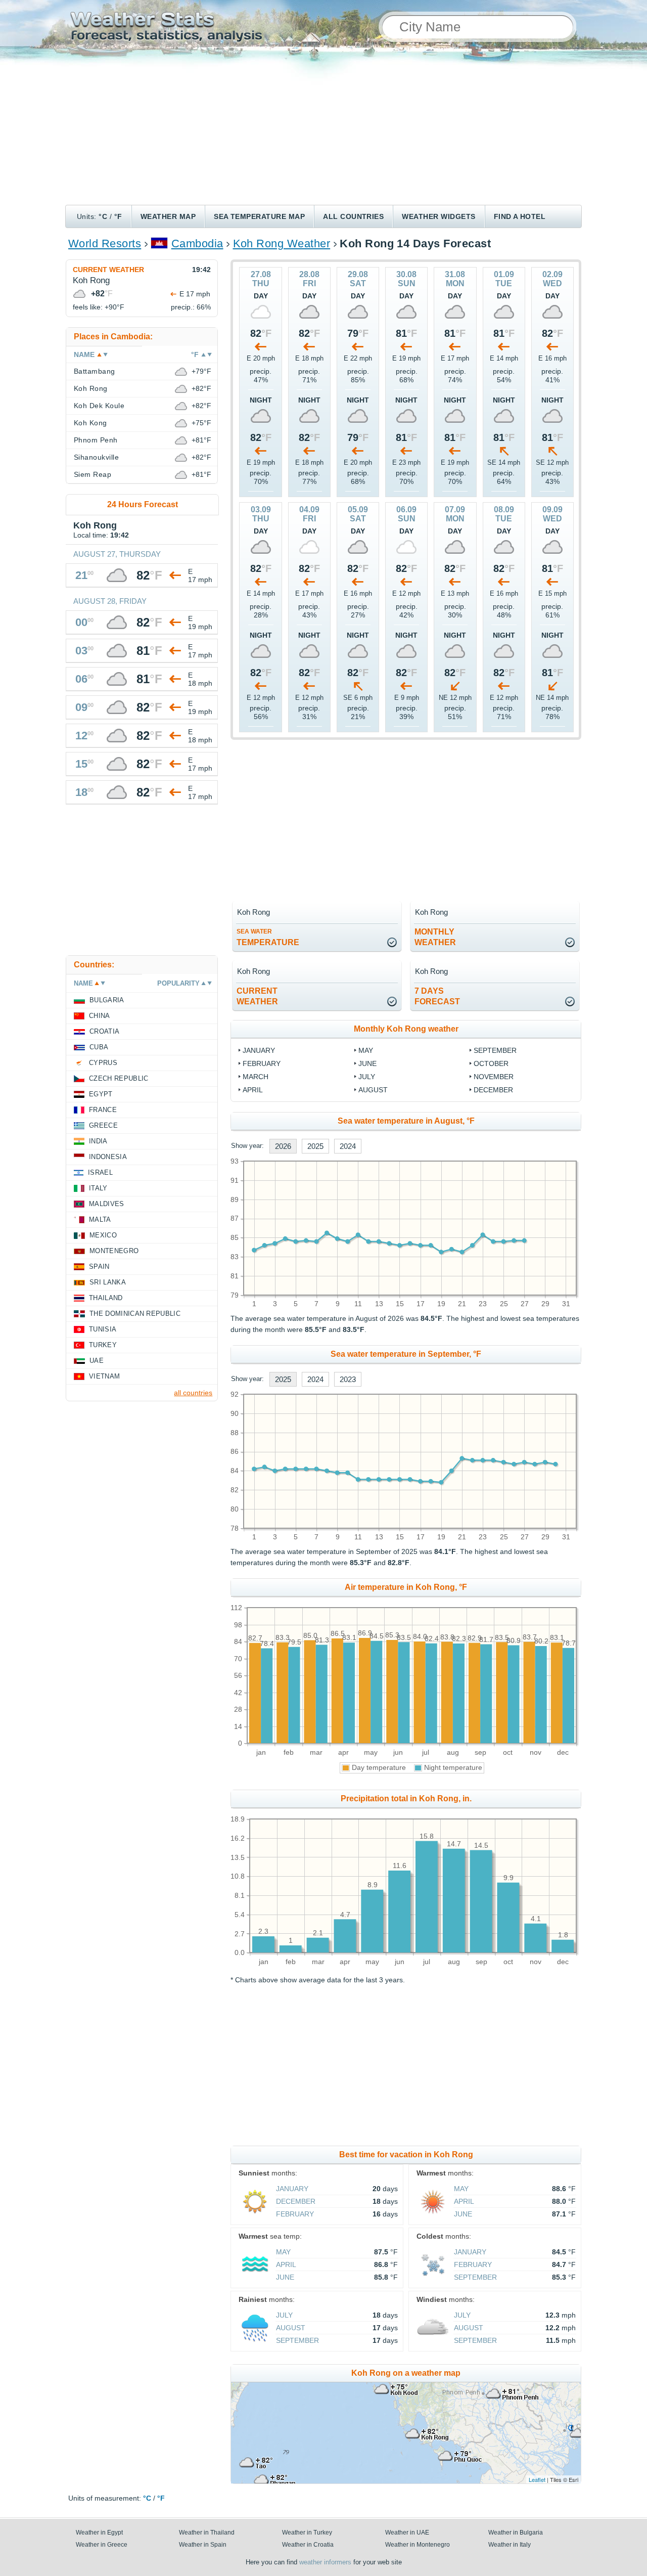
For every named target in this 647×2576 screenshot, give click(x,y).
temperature (268, 937)
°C (103, 216)
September (495, 1050)
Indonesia (108, 1157)
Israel (100, 1172)
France (103, 1110)
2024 (348, 1146)
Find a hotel (520, 216)
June (367, 1063)
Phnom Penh (96, 440)
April (253, 1090)
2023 (348, 1379)
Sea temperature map (259, 216)
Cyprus (103, 1063)
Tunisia (103, 1329)
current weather (257, 996)
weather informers (325, 2562)
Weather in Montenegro (418, 2545)
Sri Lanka (108, 1282)
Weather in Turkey (307, 2533)
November (494, 1077)
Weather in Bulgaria (516, 2533)
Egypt (101, 1094)
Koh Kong (90, 423)
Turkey (103, 1345)
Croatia (104, 1031)
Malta (100, 1219)
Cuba (99, 1047)
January (259, 1050)
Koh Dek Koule (99, 406)
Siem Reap (93, 474)
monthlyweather (435, 937)
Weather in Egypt (99, 2533)
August (373, 1090)
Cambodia (197, 243)
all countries (193, 1393)
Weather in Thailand (207, 2533)
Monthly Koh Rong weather (406, 1029)
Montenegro (114, 1251)
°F (118, 216)
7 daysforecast (437, 996)
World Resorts (105, 243)
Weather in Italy (510, 2545)
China (100, 1016)
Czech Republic (119, 1078)
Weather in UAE (407, 2533)
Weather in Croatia (308, 2545)
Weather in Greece (102, 2545)
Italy (98, 1188)
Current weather (108, 270)
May (366, 1050)
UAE (97, 1361)
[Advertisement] (323, 129)
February (262, 1063)
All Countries (353, 216)
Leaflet (537, 2479)
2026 (283, 1146)
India (98, 1141)
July (367, 1077)
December (493, 1090)
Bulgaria (107, 1000)
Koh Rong (91, 388)
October (491, 1063)
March (256, 1077)
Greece (103, 1125)
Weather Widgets (438, 216)
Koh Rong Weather (282, 243)
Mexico (103, 1235)
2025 (315, 1146)
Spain (99, 1267)
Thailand (106, 1298)
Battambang (95, 371)
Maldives (107, 1204)
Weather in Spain (203, 2545)
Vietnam (104, 1376)
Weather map (168, 216)
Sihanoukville (96, 457)
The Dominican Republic (135, 1314)
